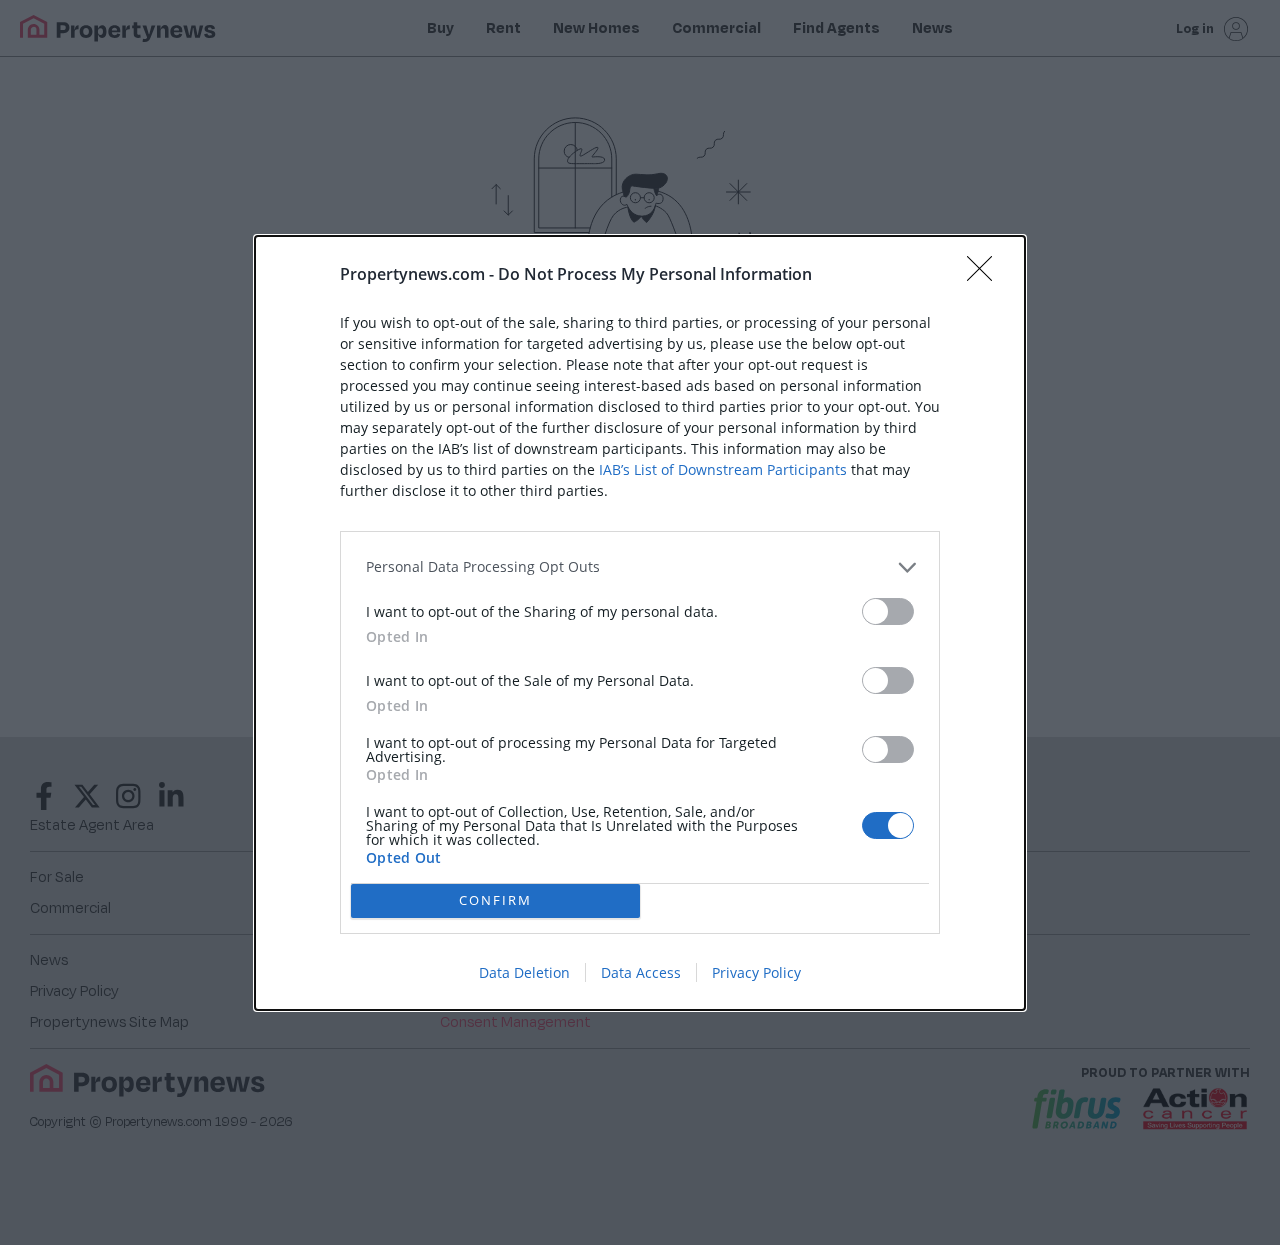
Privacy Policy (756, 972)
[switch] (888, 611)
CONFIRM (495, 900)
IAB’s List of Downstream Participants (723, 469)
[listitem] (640, 567)
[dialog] (640, 623)
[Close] (986, 275)
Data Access (641, 972)
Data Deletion (524, 972)
